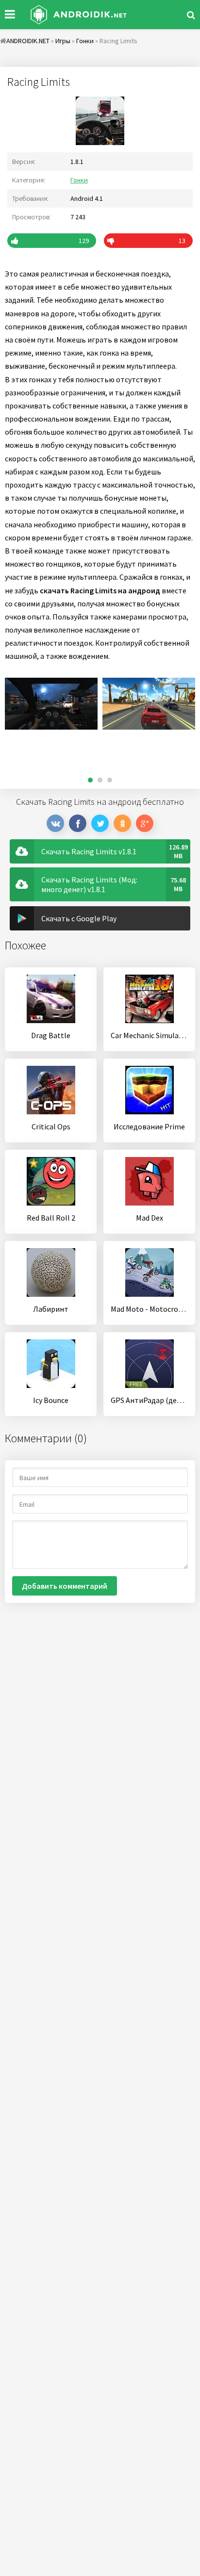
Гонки (79, 180)
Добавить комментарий (65, 1586)
